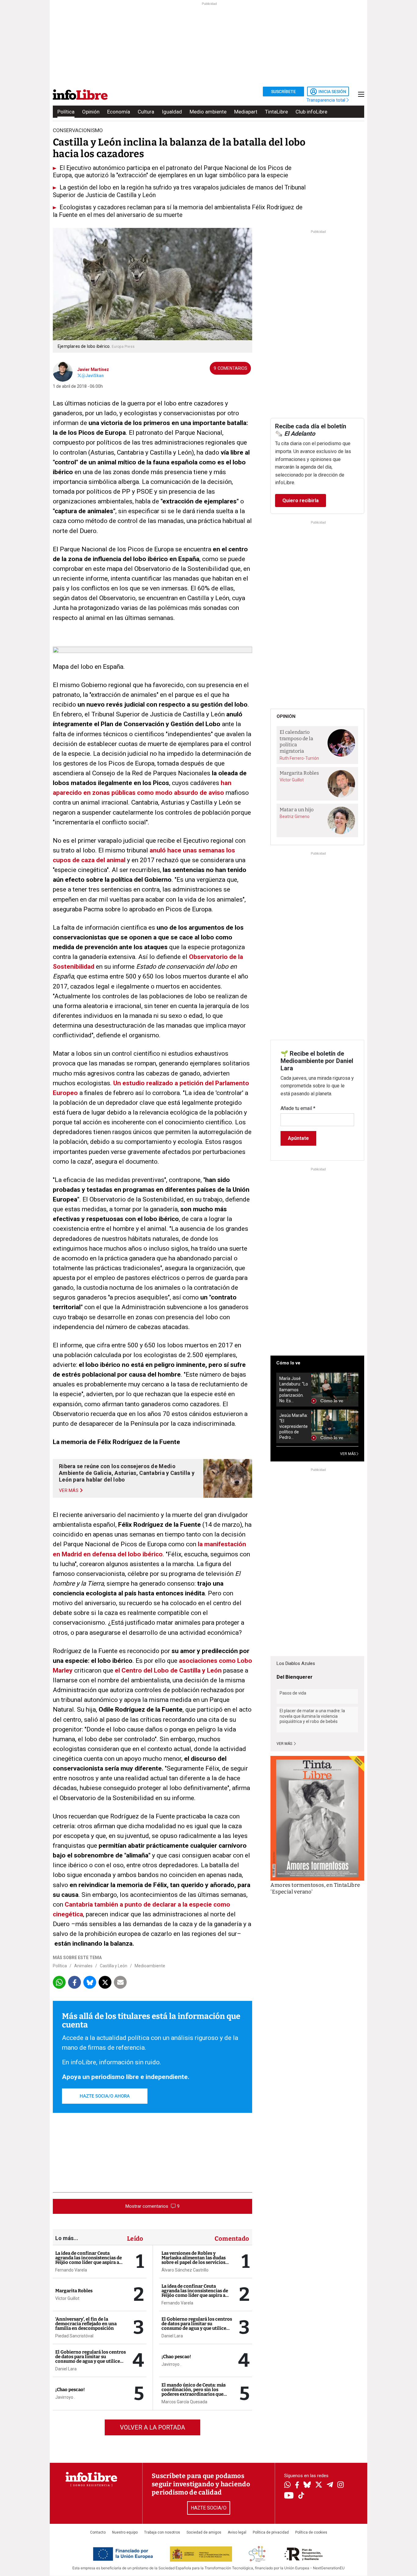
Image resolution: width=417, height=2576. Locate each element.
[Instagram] (341, 2485)
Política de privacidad (271, 2532)
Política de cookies (311, 2532)
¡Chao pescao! (70, 2390)
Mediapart (246, 112)
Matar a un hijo (297, 810)
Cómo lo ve (288, 1363)
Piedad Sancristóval (74, 2336)
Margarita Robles (74, 2291)
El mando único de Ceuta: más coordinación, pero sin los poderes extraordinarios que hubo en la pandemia (194, 2392)
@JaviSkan (93, 376)
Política (66, 112)
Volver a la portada (152, 2427)
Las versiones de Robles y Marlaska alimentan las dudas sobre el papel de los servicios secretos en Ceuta (194, 2260)
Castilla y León (114, 1966)
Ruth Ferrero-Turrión (299, 758)
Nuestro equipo (125, 2532)
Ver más (285, 1744)
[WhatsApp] (287, 2485)
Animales (83, 1966)
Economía (119, 112)
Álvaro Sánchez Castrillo (185, 2270)
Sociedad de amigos (204, 2532)
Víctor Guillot (67, 2298)
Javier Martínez (93, 369)
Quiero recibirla (301, 501)
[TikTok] (301, 2496)
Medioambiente (150, 1966)
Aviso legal (237, 2532)
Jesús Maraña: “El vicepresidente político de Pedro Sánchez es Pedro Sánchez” (294, 1427)
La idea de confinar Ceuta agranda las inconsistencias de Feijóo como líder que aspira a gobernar (89, 2260)
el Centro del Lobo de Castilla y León (168, 1670)
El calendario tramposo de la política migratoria (296, 742)
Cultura (146, 112)
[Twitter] (319, 2485)
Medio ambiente (208, 112)
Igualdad (172, 112)
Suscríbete (283, 92)
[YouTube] (289, 2496)
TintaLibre (276, 112)
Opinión (91, 112)
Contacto (98, 2532)
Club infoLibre (311, 112)
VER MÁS (348, 1454)
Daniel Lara (66, 2369)
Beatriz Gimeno (295, 816)
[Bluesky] (307, 2485)
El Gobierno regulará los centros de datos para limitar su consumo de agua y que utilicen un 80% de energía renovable (91, 2359)
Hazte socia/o (209, 2508)
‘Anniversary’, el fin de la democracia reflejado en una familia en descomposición (86, 2324)
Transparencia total (326, 100)
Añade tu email (298, 1108)
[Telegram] (330, 2485)
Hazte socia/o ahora (105, 2096)
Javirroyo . (65, 2397)
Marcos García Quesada (184, 2402)
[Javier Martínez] (63, 371)
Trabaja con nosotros (162, 2532)
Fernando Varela (71, 2270)
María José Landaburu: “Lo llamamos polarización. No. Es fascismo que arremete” (294, 1390)
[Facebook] (297, 2486)
